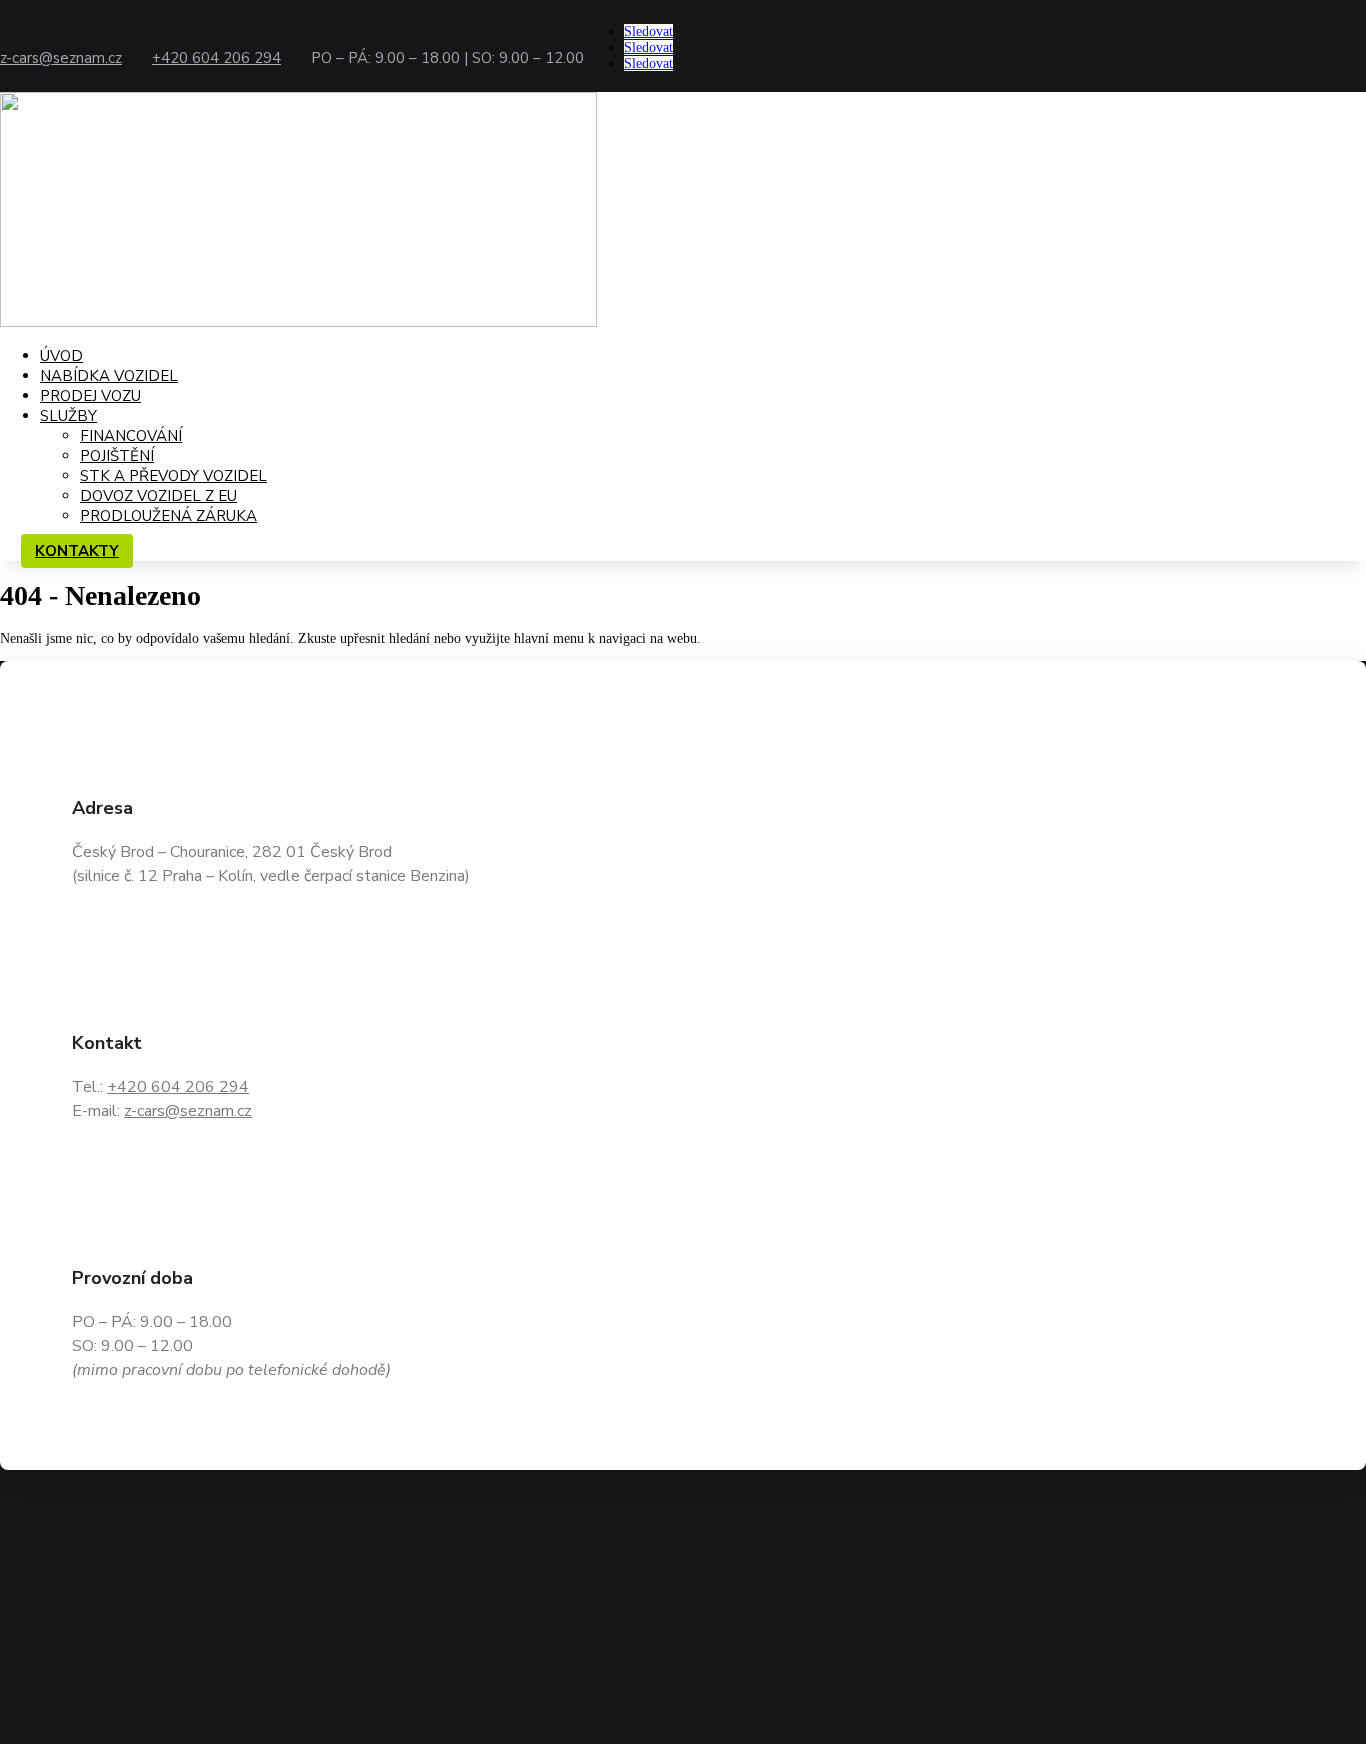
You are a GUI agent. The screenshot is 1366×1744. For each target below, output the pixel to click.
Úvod (61, 356)
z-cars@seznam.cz (61, 58)
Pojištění (117, 456)
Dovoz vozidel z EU (158, 496)
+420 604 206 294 (216, 58)
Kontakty (77, 551)
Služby (68, 416)
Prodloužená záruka (168, 516)
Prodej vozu (90, 396)
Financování (131, 436)
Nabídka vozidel (109, 376)
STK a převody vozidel (173, 476)
